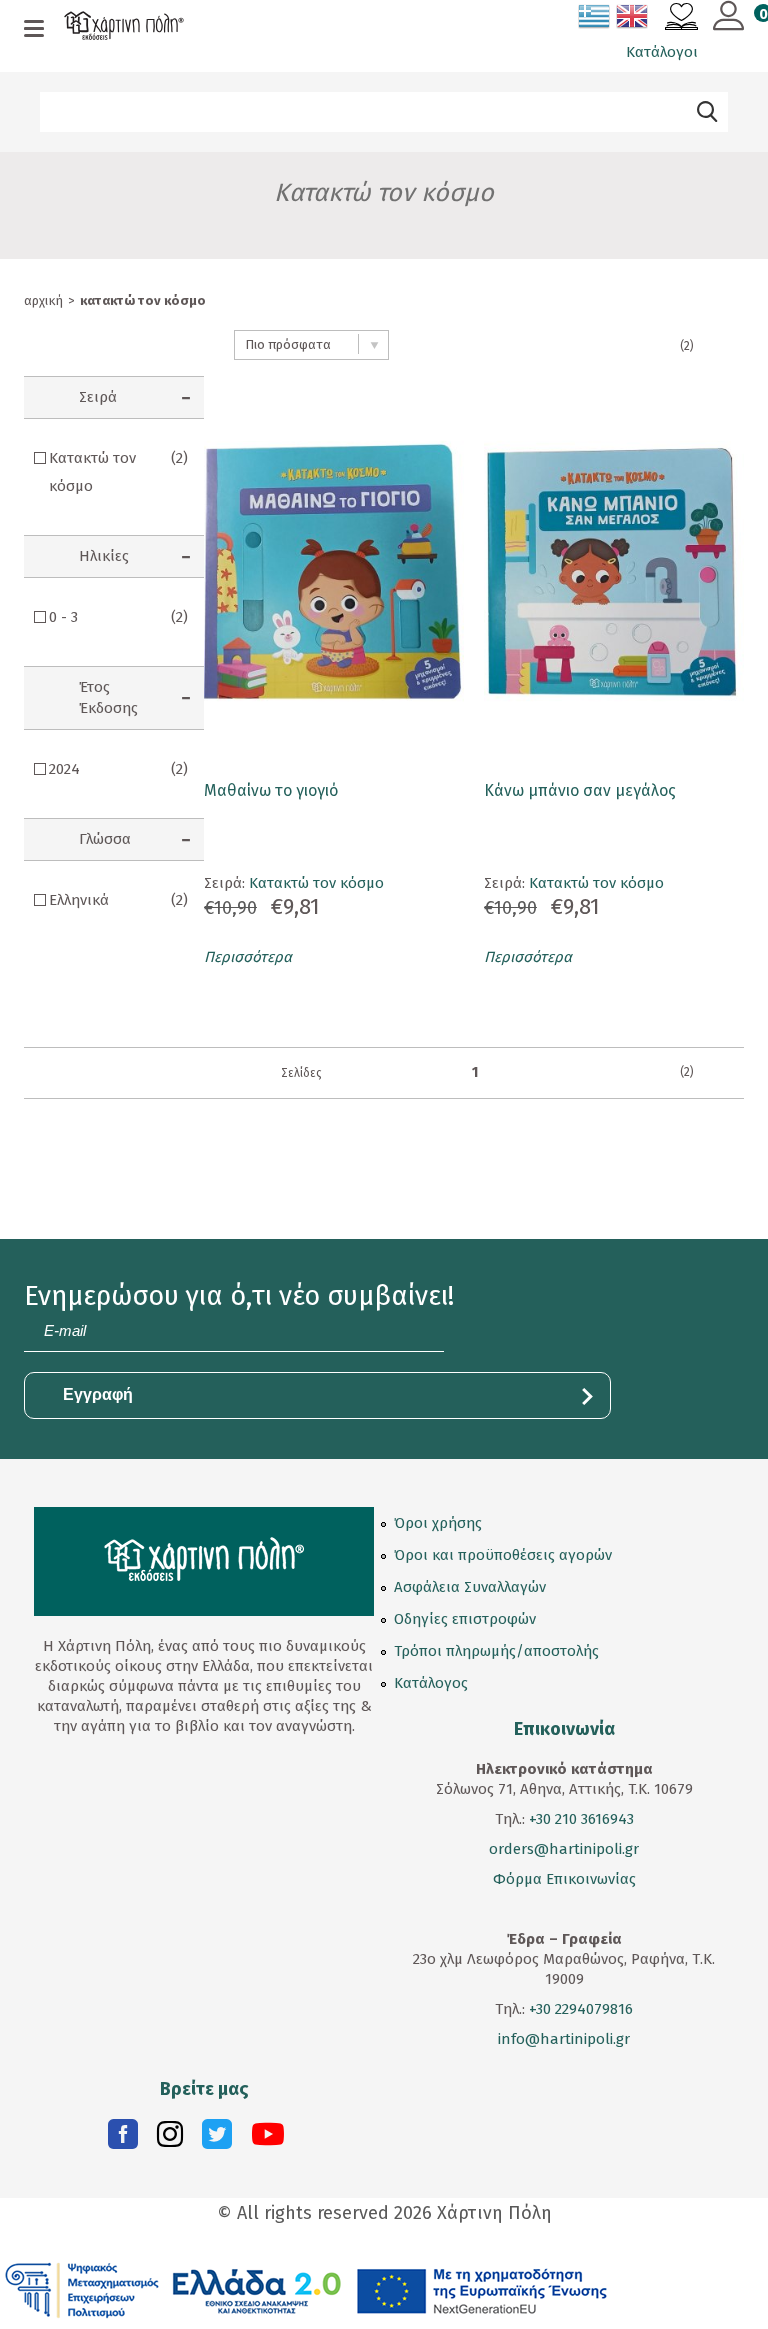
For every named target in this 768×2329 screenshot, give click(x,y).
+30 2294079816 (579, 2009)
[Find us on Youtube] (268, 2139)
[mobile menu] (34, 30)
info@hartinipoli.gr (564, 2039)
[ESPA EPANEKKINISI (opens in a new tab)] (306, 2289)
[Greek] (595, 20)
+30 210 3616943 (581, 1819)
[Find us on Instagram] (170, 2139)
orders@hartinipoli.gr (564, 1849)
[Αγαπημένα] (681, 19)
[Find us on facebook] (123, 2139)
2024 (118, 769)
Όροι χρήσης (438, 1523)
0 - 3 (118, 617)
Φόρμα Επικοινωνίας (564, 1879)
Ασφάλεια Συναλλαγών (470, 1587)
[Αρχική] (124, 28)
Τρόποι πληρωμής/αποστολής (496, 1651)
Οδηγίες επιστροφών (465, 1619)
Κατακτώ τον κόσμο (118, 472)
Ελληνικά (118, 900)
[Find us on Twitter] (217, 2139)
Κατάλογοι (662, 52)
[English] (633, 20)
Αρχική (43, 300)
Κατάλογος (431, 1683)
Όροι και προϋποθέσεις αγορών (503, 1555)
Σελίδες (301, 1073)
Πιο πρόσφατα (288, 344)
